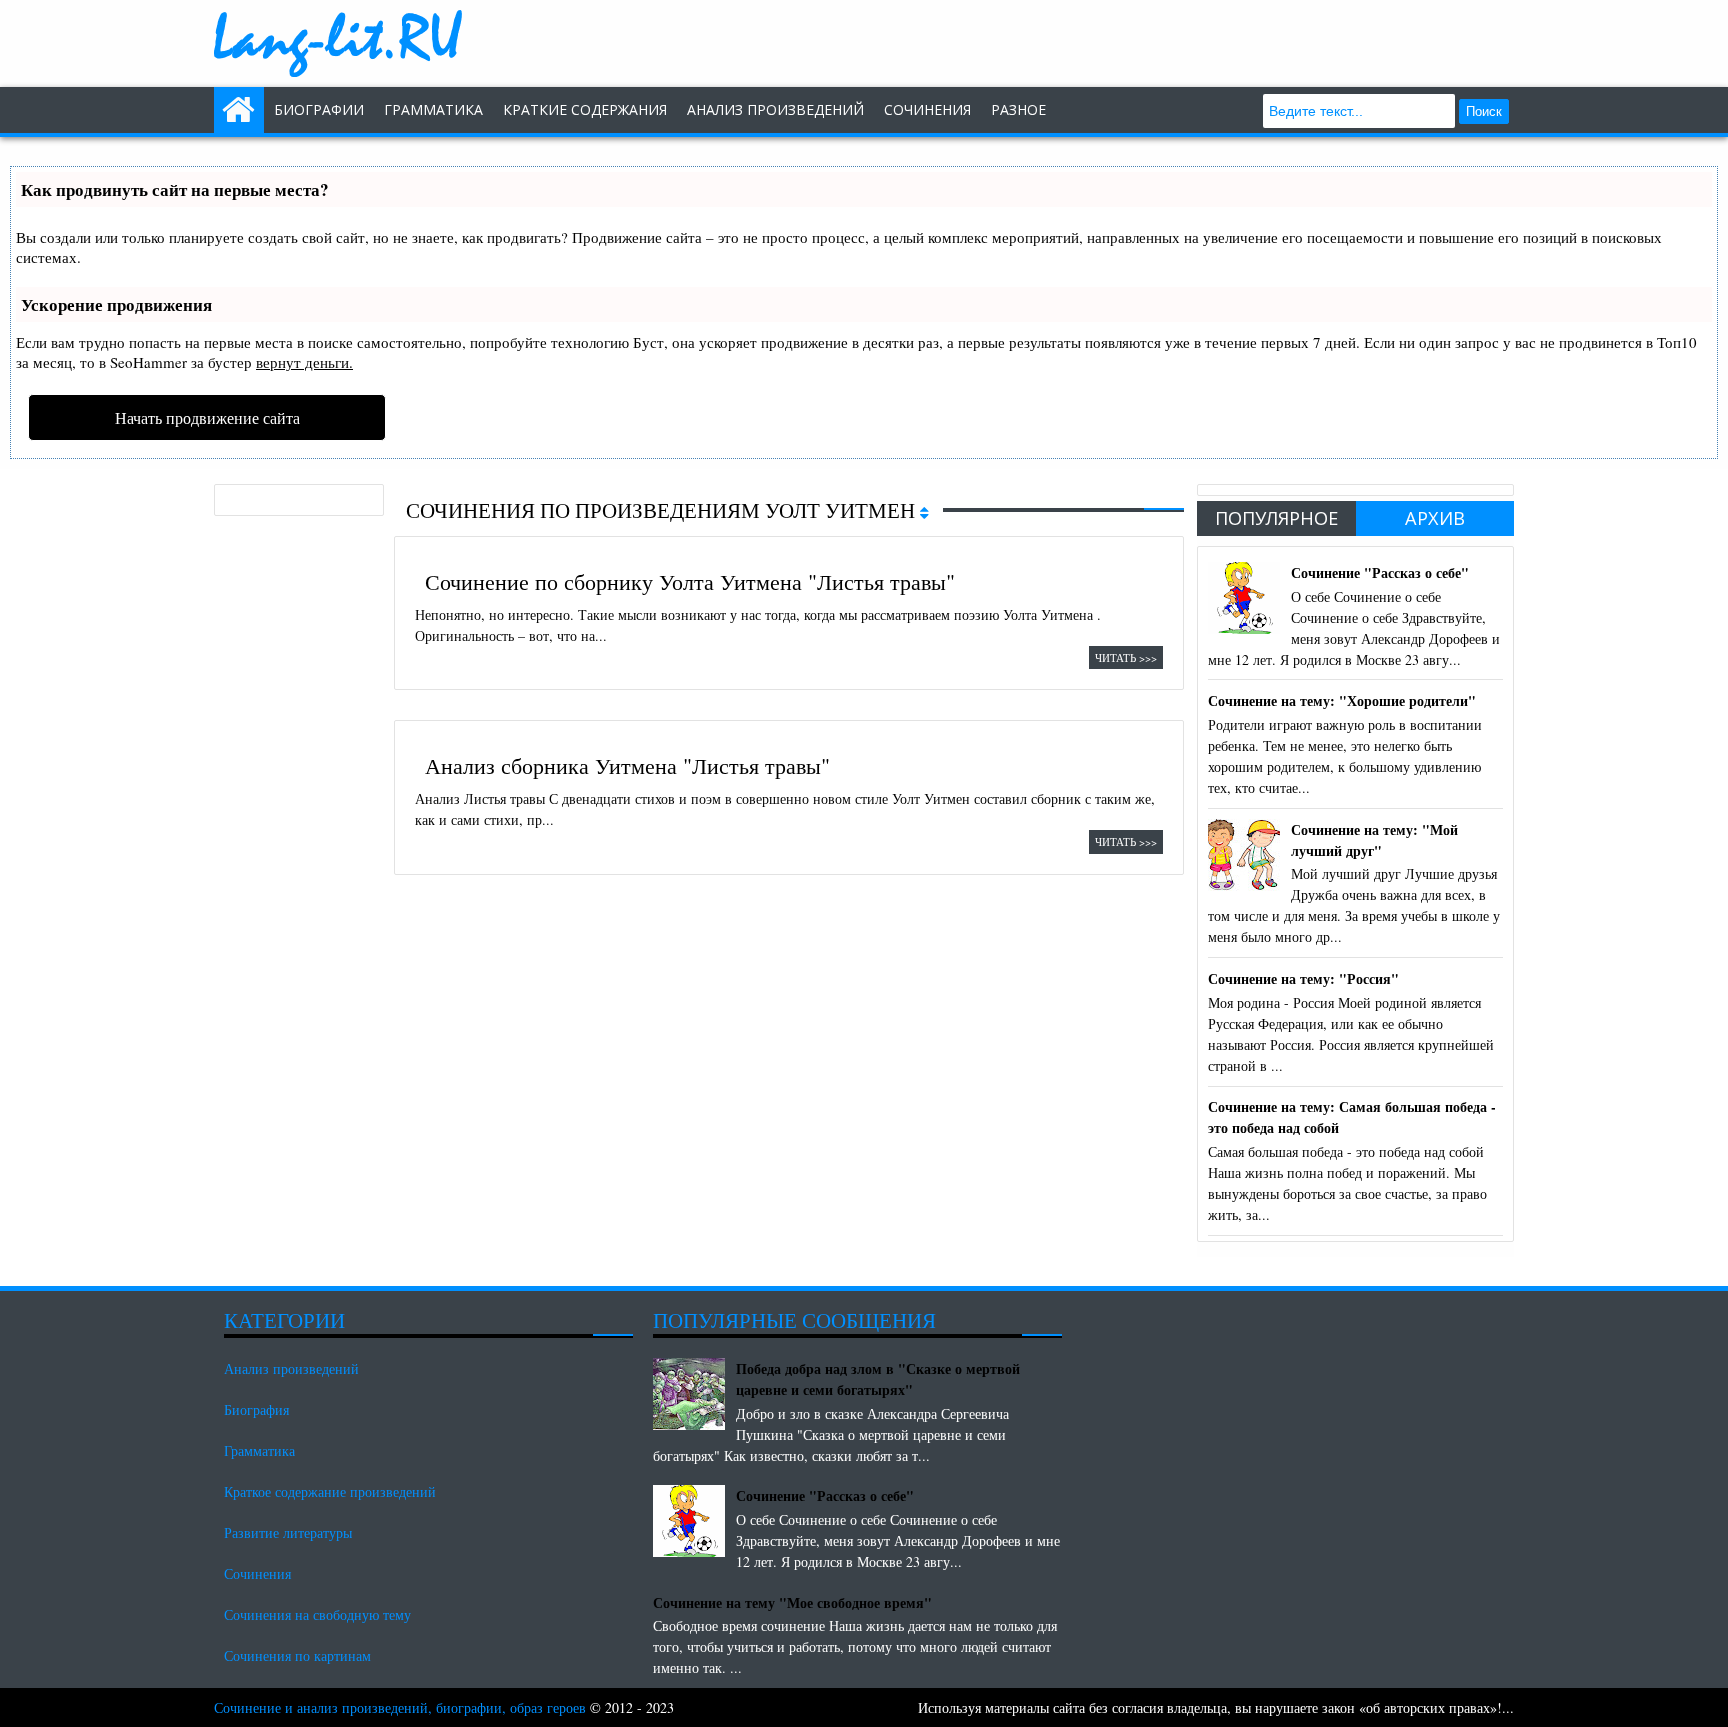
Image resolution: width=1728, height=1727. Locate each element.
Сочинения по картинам (297, 1655)
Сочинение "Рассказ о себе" (1380, 572)
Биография (256, 1409)
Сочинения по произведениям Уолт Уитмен (663, 510)
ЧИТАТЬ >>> (1126, 657)
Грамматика (433, 109)
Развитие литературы (288, 1532)
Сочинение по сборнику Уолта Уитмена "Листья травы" (690, 581)
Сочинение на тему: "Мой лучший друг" (1374, 840)
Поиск (1484, 111)
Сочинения (257, 1573)
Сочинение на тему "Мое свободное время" (792, 1602)
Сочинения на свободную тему (317, 1614)
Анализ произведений (775, 109)
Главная (239, 110)
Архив (1435, 518)
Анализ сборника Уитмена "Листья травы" (627, 765)
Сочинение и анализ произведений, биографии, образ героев (400, 1707)
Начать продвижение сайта (207, 417)
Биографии (319, 109)
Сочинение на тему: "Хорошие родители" (1342, 700)
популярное (1276, 518)
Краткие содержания (585, 109)
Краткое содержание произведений (330, 1491)
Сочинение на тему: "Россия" (1303, 978)
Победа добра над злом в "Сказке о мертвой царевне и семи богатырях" (878, 1379)
